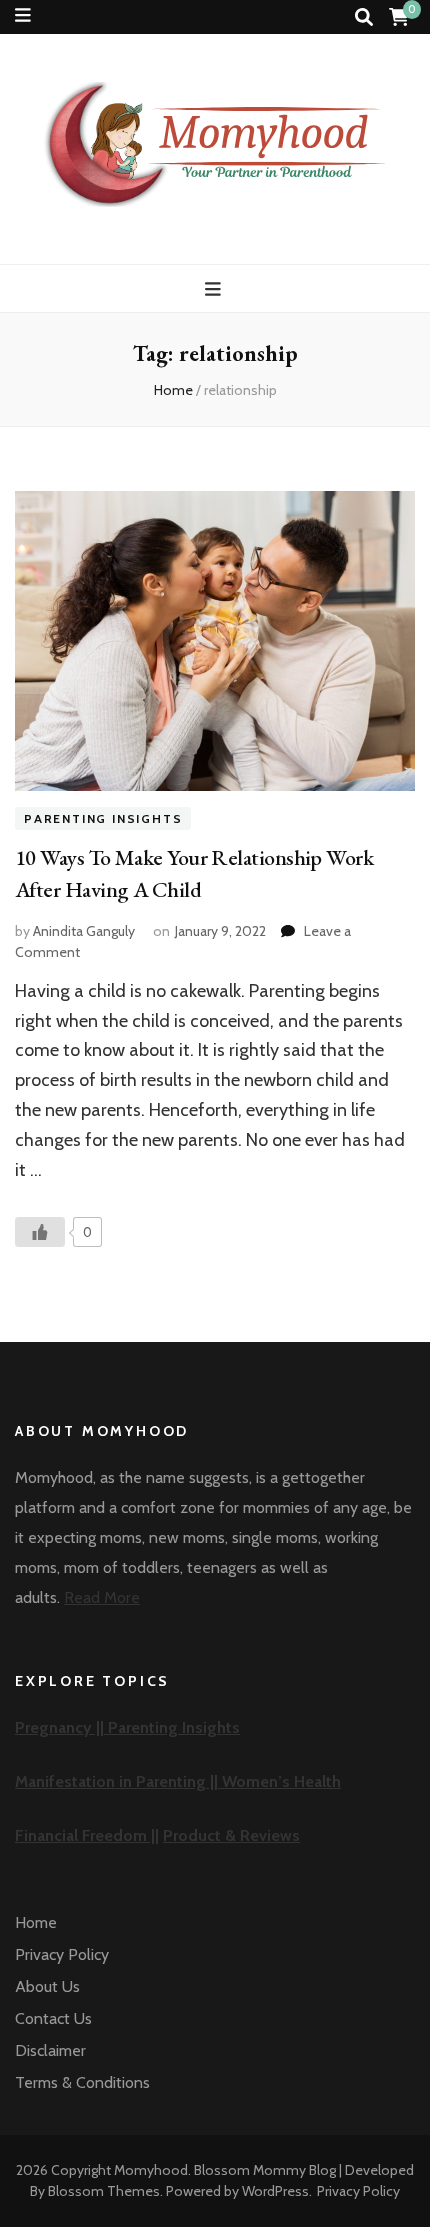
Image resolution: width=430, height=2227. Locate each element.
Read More (102, 1597)
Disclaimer (50, 2050)
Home (36, 1922)
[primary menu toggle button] (215, 289)
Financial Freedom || (87, 1835)
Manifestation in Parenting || (118, 1781)
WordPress (275, 2191)
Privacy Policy (62, 1954)
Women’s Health (281, 1781)
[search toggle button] (364, 17)
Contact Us (53, 2018)
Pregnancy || (61, 1727)
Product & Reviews (231, 1835)
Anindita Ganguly (84, 931)
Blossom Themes (104, 2191)
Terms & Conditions (82, 2082)
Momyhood (151, 2170)
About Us (47, 1986)
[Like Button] (40, 1232)
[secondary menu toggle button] (23, 15)
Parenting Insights (103, 818)
